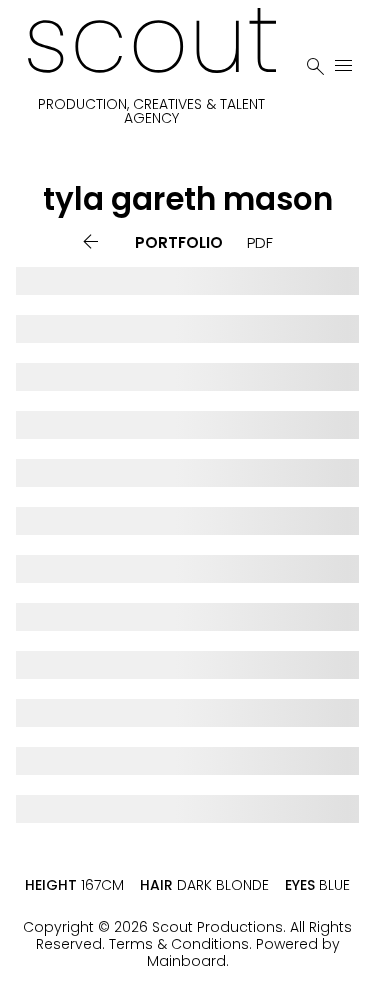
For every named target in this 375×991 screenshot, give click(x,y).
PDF (260, 242)
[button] (94, 242)
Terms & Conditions (179, 944)
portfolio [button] (179, 242)
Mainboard (186, 961)
